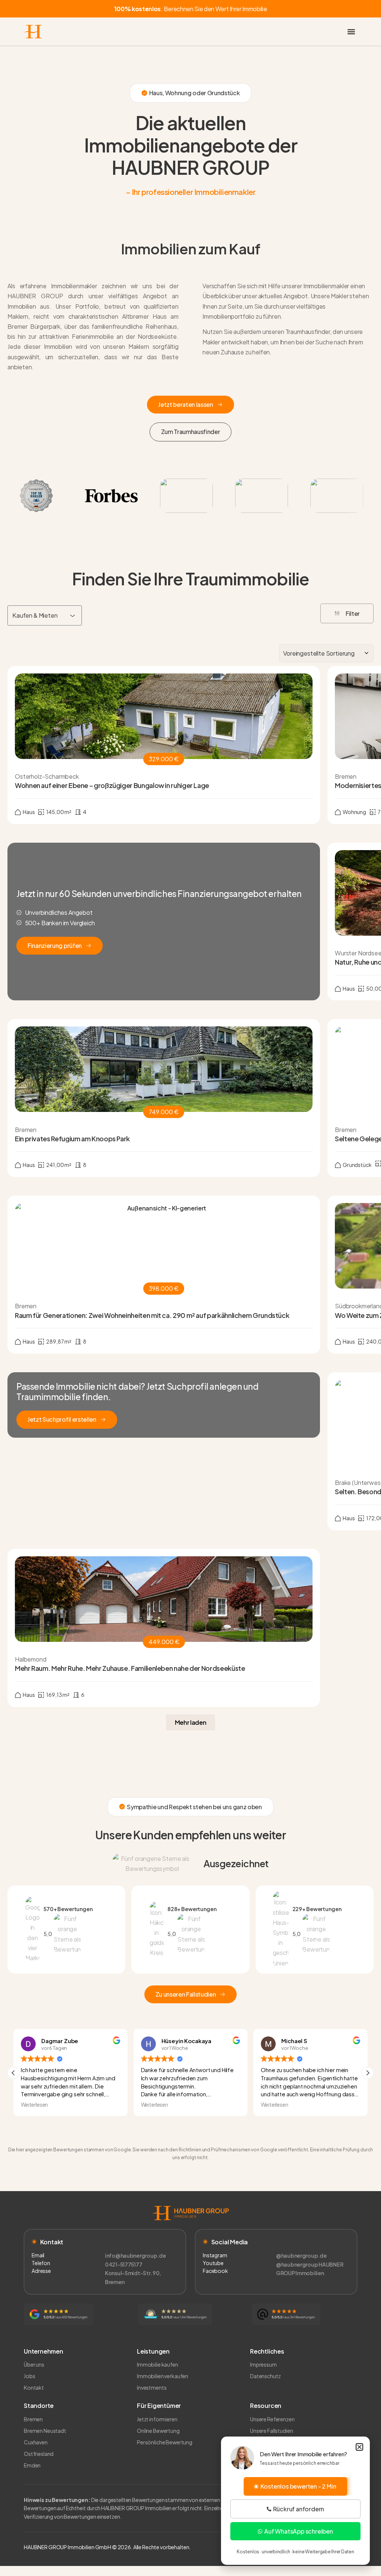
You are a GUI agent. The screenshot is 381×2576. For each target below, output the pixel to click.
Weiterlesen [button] (34, 2105)
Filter (353, 613)
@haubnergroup (297, 2264)
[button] (351, 32)
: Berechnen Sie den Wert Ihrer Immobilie (191, 9)
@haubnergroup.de (301, 2255)
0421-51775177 (124, 2264)
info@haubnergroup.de (135, 2255)
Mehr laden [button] (191, 1722)
